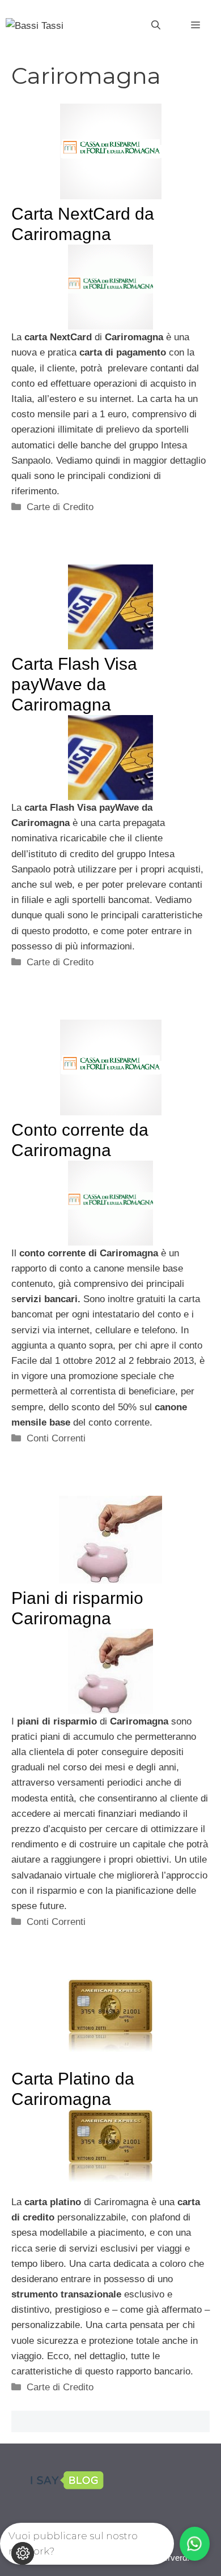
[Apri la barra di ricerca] (156, 25)
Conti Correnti (56, 1438)
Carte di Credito (60, 507)
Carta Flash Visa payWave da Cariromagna (74, 684)
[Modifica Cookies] (23, 2553)
